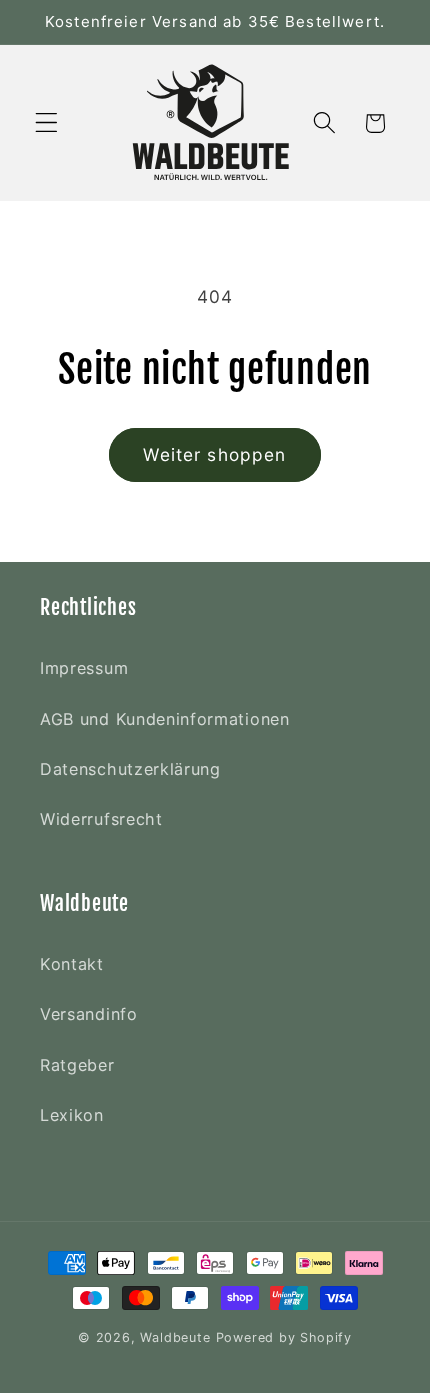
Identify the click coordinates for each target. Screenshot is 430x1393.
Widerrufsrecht (101, 819)
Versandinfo (89, 1014)
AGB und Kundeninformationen (165, 719)
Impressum (84, 668)
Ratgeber (77, 1065)
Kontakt (72, 964)
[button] (46, 123)
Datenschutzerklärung (130, 769)
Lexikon (72, 1115)
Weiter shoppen (214, 454)
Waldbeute (177, 1337)
